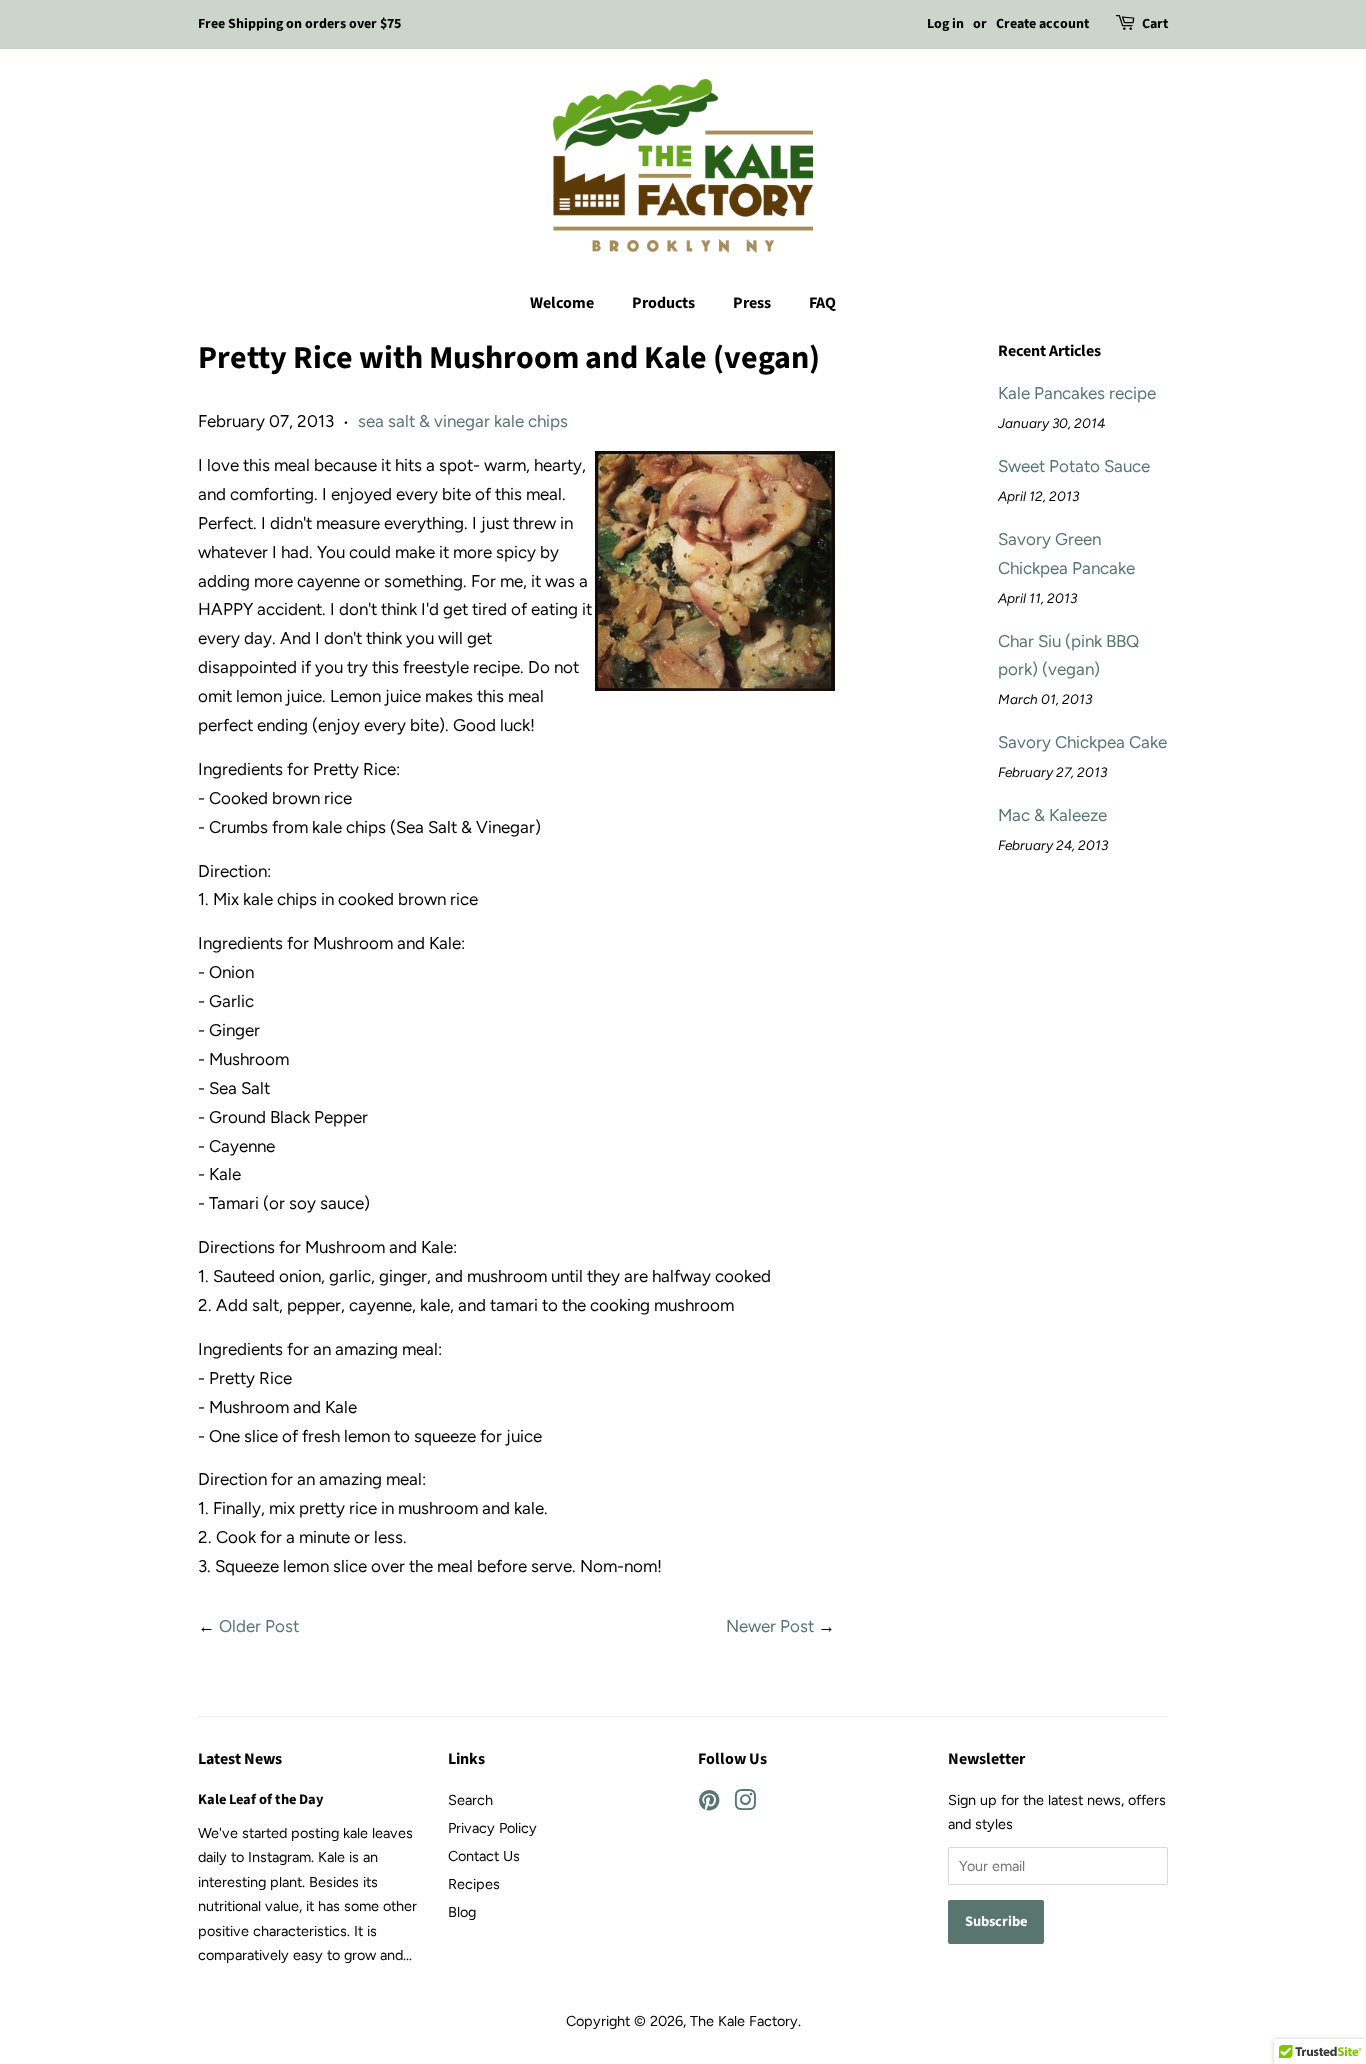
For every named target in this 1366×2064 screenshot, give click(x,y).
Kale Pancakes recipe (1077, 393)
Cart (1155, 24)
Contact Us (484, 1856)
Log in (945, 24)
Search (470, 1800)
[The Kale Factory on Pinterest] (709, 1804)
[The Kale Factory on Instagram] (745, 1804)
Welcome (562, 303)
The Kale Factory (744, 2021)
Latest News (240, 1759)
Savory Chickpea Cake (1082, 742)
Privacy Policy (492, 1828)
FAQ (822, 303)
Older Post (259, 1626)
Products (663, 303)
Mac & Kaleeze (1052, 815)
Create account (1042, 24)
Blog (462, 1912)
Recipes (474, 1884)
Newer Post (770, 1626)
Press (752, 303)
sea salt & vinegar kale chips (463, 421)
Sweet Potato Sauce (1074, 466)
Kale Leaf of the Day (261, 1799)
